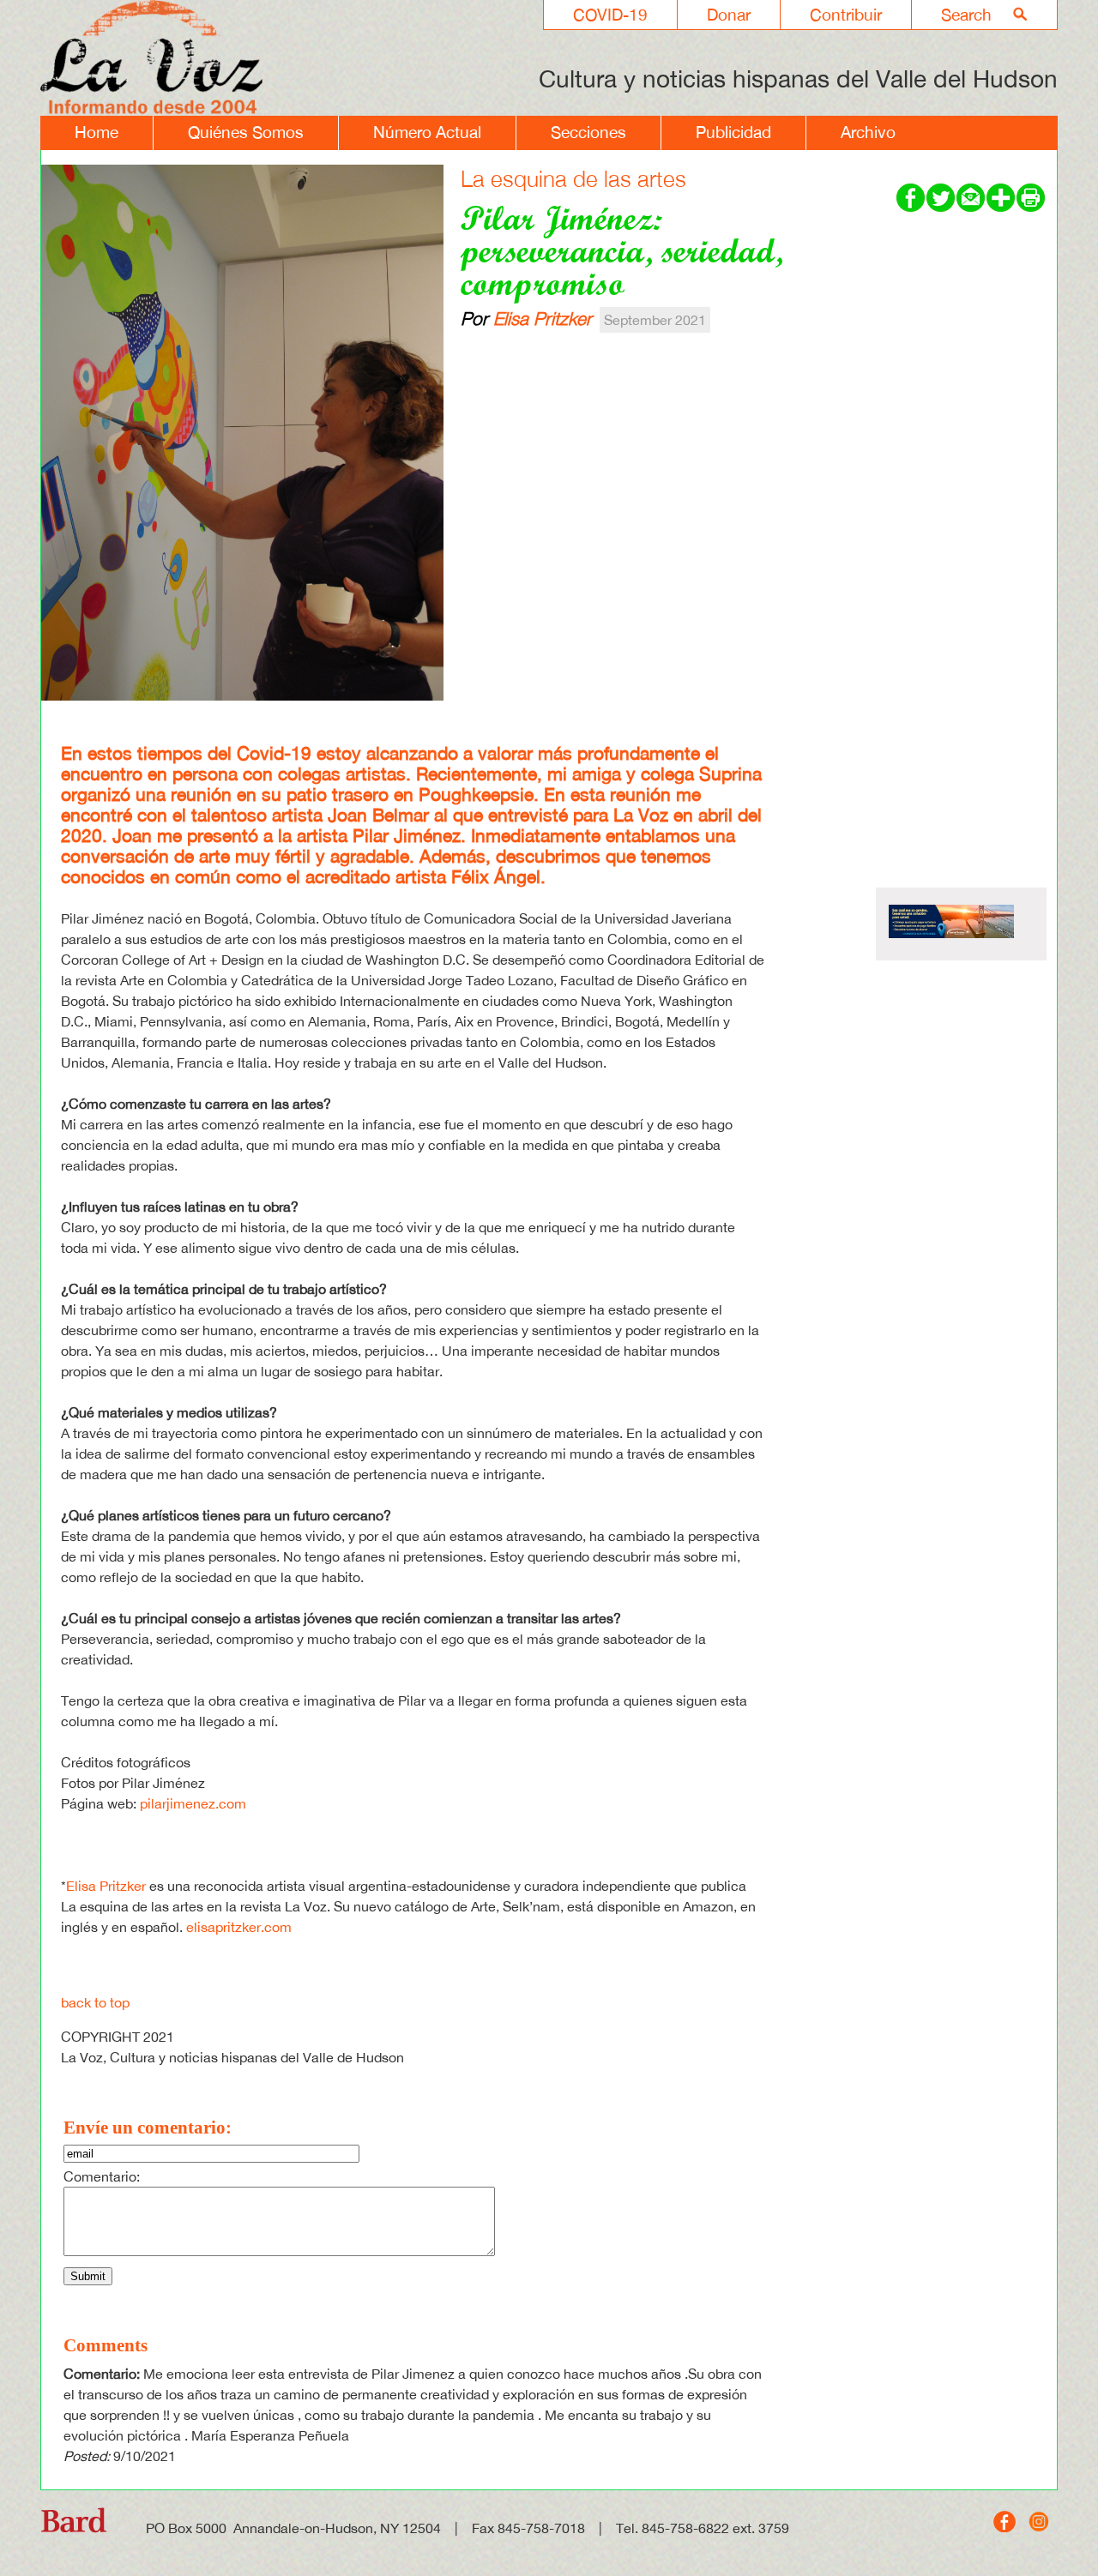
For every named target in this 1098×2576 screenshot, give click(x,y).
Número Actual (427, 132)
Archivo (868, 132)
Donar (729, 15)
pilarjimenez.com (193, 1803)
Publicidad (733, 132)
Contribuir (846, 15)
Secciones (588, 132)
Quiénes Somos (246, 132)
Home (97, 132)
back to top (95, 2002)
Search (966, 15)
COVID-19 (610, 15)
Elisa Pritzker (543, 318)
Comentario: (102, 2176)
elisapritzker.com (239, 1927)
